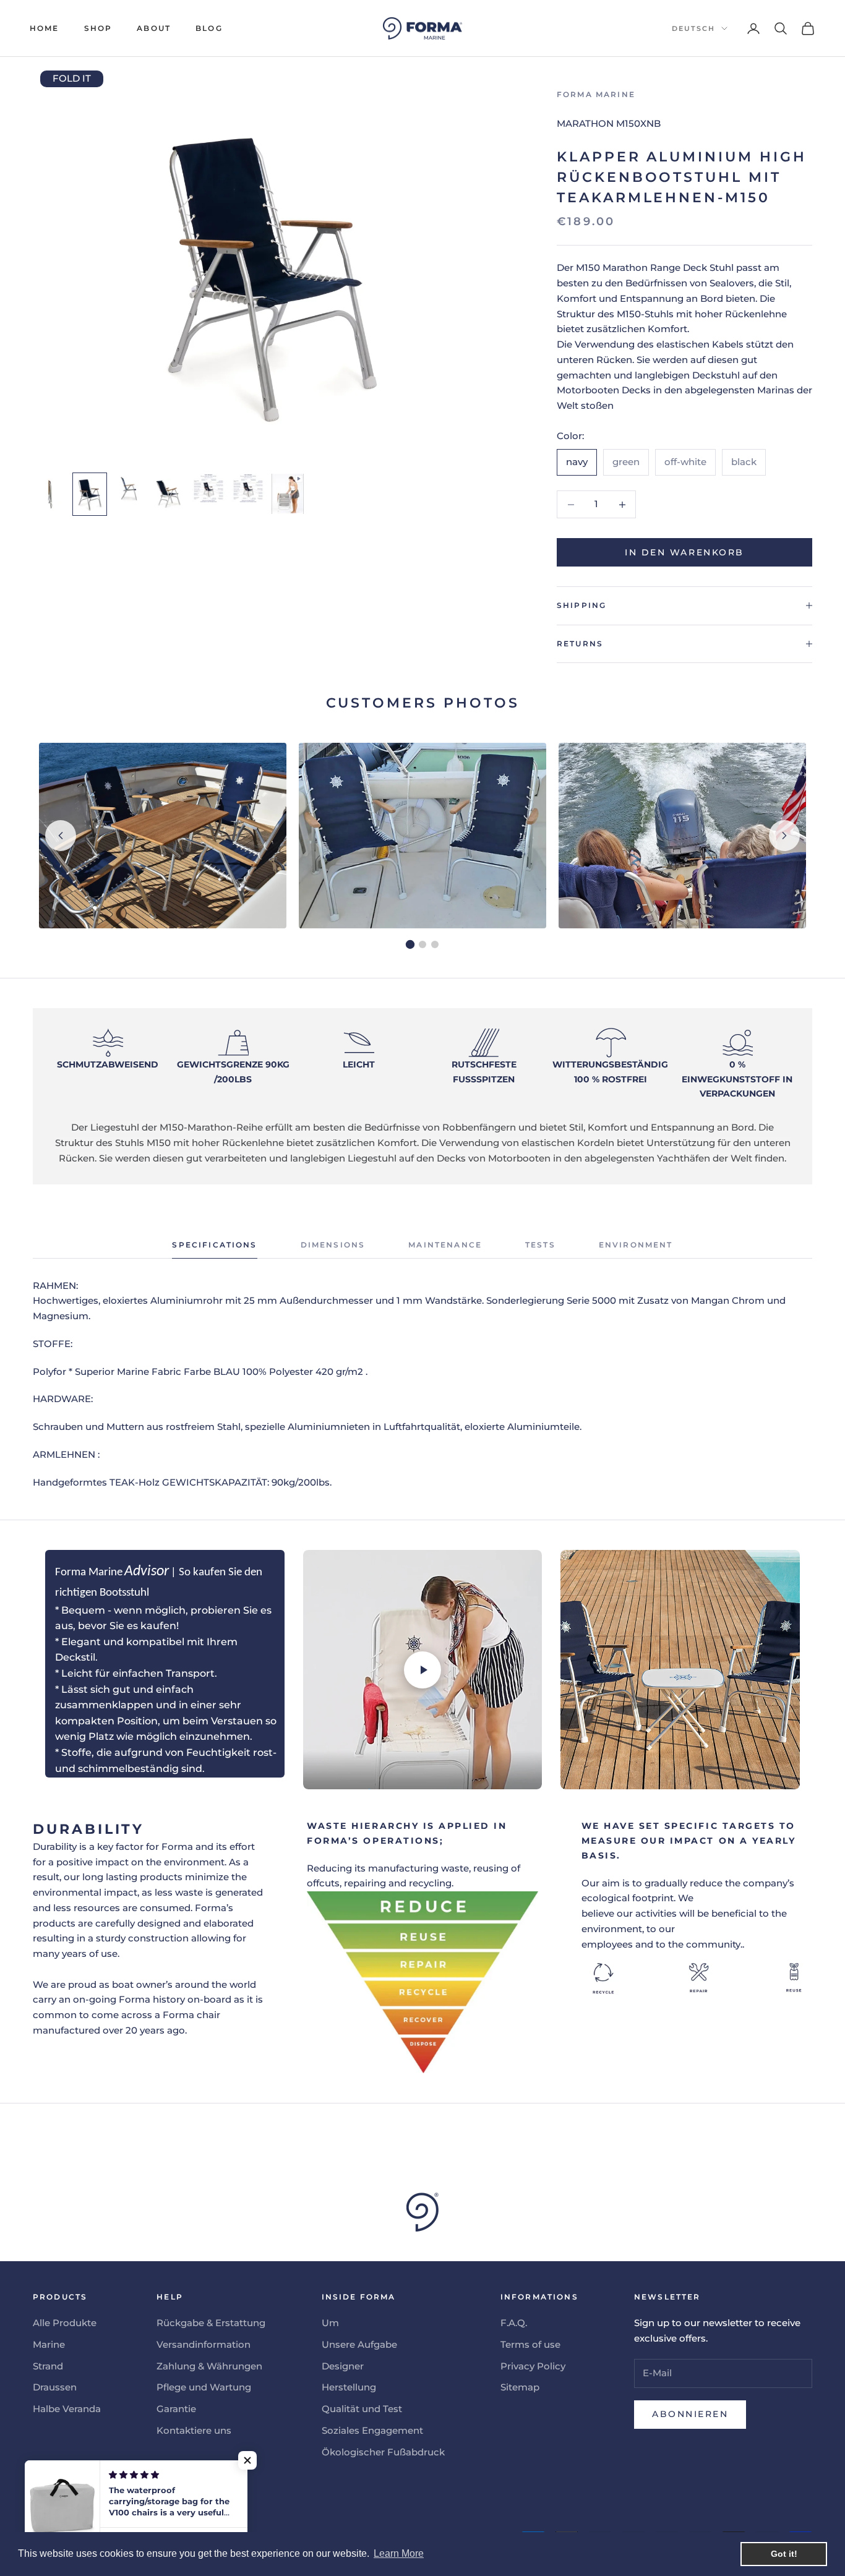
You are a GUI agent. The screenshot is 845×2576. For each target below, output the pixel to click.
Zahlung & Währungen (209, 2366)
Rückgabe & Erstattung (211, 2323)
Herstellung (349, 2387)
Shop (98, 28)
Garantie (176, 2409)
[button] (247, 2460)
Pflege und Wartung (204, 2387)
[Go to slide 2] (422, 944)
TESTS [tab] (540, 1245)
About (154, 28)
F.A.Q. (514, 2323)
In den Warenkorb (684, 552)
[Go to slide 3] (435, 944)
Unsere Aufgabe (359, 2344)
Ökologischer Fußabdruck (383, 2452)
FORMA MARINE (596, 94)
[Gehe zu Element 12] (90, 494)
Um (330, 2323)
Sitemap (520, 2387)
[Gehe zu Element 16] (248, 488)
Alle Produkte (65, 2323)
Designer (343, 2366)
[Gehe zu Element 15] (208, 488)
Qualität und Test (362, 2409)
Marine (49, 2344)
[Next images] (784, 836)
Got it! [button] (784, 2554)
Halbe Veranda (67, 2409)
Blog (209, 28)
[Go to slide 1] (410, 944)
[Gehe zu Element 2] (50, 494)
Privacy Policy (533, 2366)
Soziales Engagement (372, 2430)
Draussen (55, 2387)
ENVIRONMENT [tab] (636, 1245)
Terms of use (530, 2344)
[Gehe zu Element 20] (288, 494)
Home (45, 28)
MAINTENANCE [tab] (445, 1245)
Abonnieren (690, 2414)
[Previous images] (61, 836)
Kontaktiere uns (194, 2430)
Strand (48, 2366)
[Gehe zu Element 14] (169, 494)
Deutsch (693, 28)
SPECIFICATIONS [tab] (214, 1245)
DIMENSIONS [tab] (333, 1245)
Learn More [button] (399, 2553)
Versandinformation (204, 2344)
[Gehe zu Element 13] (129, 488)
